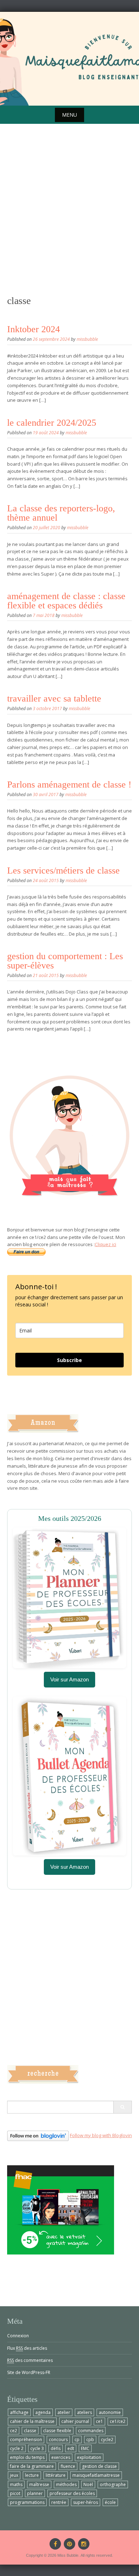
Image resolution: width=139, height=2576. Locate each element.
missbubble (87, 339)
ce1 (99, 2421)
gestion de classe (99, 2466)
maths (16, 2484)
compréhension (26, 2440)
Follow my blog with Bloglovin (101, 2135)
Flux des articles (27, 2348)
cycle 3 (37, 2448)
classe (30, 2431)
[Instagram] (84, 2544)
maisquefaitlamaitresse (96, 2475)
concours (58, 2440)
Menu (69, 115)
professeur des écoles (72, 2493)
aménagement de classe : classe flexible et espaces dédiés (66, 601)
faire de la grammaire (32, 2466)
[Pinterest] (69, 2544)
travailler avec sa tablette (54, 699)
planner (35, 2493)
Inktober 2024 (34, 329)
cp (77, 2440)
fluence (68, 2466)
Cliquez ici (105, 1244)
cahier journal (75, 2421)
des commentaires (30, 2360)
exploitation (89, 2457)
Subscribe (69, 1360)
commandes (91, 2431)
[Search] (122, 2107)
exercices (61, 2457)
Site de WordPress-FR (29, 2372)
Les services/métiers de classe (63, 871)
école (110, 2502)
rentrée (59, 2502)
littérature (56, 2475)
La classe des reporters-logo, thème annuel (61, 513)
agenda (43, 2412)
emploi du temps (27, 2457)
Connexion (18, 2336)
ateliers (84, 2412)
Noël (88, 2484)
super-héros (86, 2502)
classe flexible (57, 2431)
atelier (64, 2412)
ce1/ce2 (118, 2421)
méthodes (66, 2484)
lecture (32, 2475)
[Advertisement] (69, 220)
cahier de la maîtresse (32, 2421)
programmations (27, 2502)
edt (71, 2448)
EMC (85, 2448)
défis (56, 2448)
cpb (90, 2440)
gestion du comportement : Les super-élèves (65, 961)
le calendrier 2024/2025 (52, 423)
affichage (19, 2412)
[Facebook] (55, 2544)
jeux (14, 2475)
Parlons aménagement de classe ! (69, 785)
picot (15, 2493)
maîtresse (39, 2484)
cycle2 (107, 2440)
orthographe (113, 2484)
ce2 (14, 2431)
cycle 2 (17, 2448)
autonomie (110, 2412)
